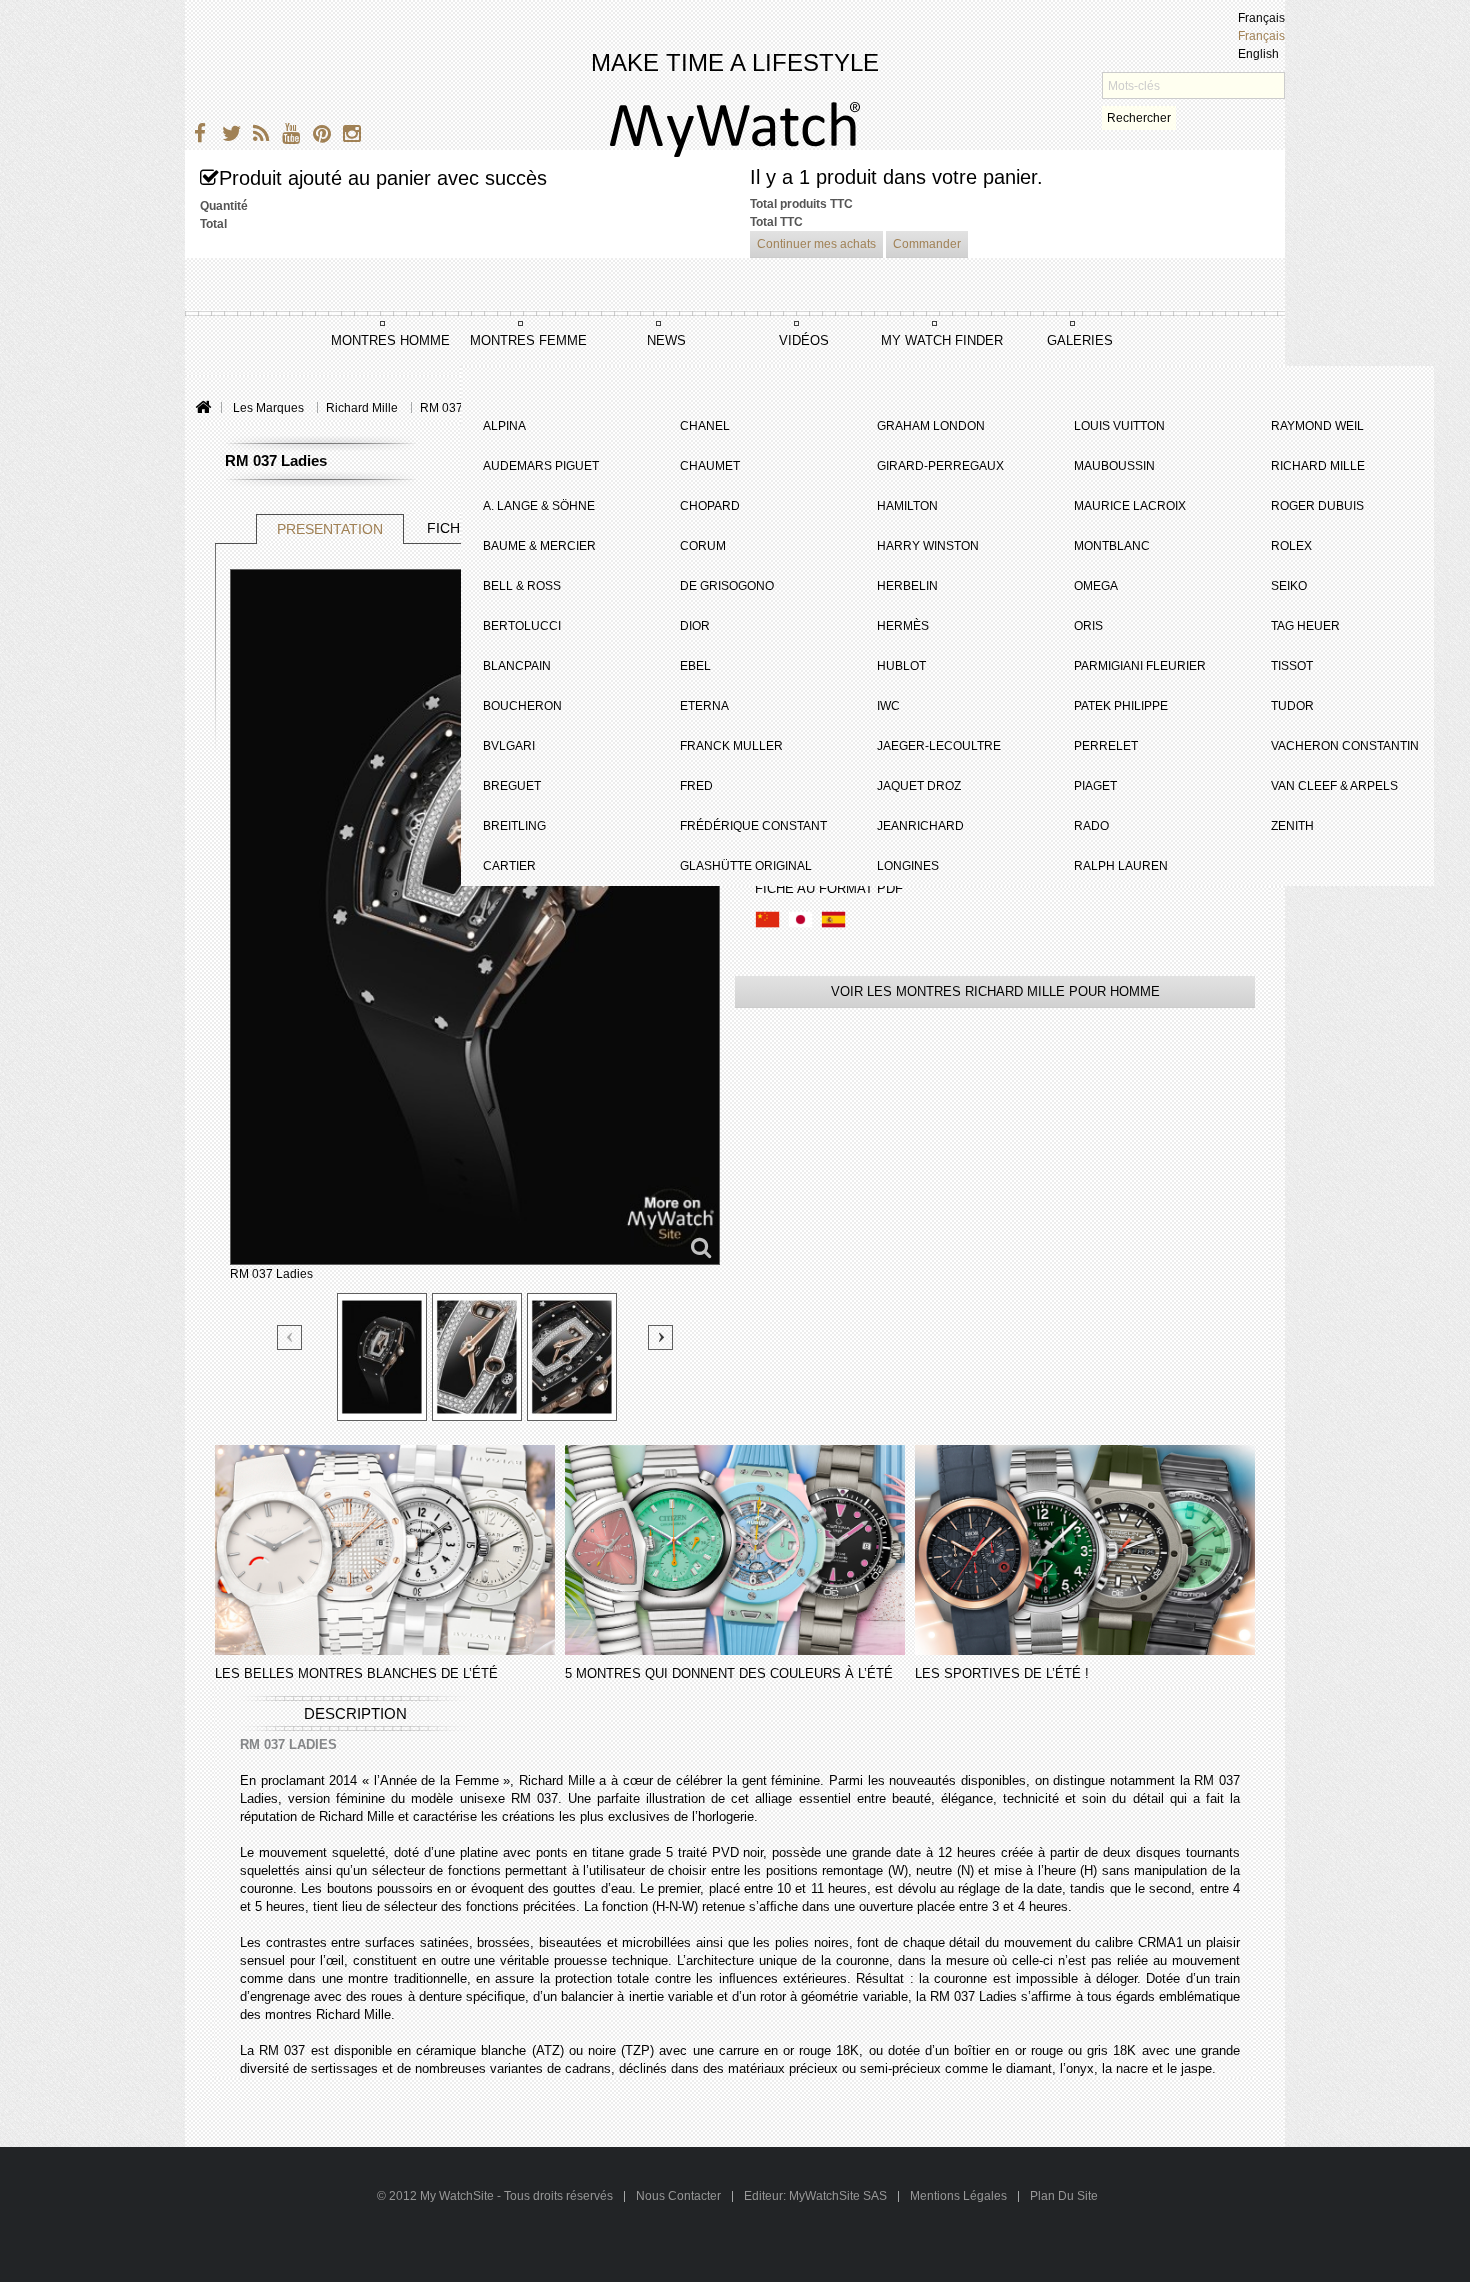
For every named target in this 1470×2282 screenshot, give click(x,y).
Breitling (514, 826)
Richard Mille (1318, 466)
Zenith (1292, 826)
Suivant (660, 1337)
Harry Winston (928, 546)
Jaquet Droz (919, 786)
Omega (1096, 586)
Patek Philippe (1121, 706)
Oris (1088, 626)
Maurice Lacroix (1130, 506)
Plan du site (1064, 2196)
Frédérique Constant (753, 826)
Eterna (704, 706)
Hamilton (907, 506)
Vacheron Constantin (1345, 746)
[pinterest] (317, 136)
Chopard (710, 506)
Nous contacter (680, 2196)
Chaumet (710, 466)
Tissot (1292, 666)
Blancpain (517, 666)
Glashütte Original (746, 866)
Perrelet (1106, 746)
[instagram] (347, 136)
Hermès (903, 626)
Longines (908, 866)
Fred (696, 786)
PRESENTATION (330, 529)
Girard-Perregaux (940, 466)
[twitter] (227, 136)
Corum (703, 546)
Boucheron (522, 706)
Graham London (931, 426)
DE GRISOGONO (727, 586)
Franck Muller (731, 746)
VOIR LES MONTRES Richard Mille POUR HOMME (995, 991)
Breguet (512, 786)
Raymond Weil (1317, 426)
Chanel (705, 426)
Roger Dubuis (1317, 506)
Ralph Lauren (1121, 866)
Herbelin (907, 586)
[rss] (257, 136)
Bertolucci (522, 626)
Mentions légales (958, 2196)
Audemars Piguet (541, 466)
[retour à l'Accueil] (202, 408)
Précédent (290, 1338)
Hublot (901, 666)
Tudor (1292, 706)
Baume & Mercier (539, 546)
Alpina (504, 426)
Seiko (1289, 586)
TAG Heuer (1305, 626)
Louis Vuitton (1119, 426)
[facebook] (197, 136)
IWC (888, 706)
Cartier (509, 866)
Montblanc (1112, 546)
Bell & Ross (522, 586)
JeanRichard (920, 826)
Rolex (1291, 546)
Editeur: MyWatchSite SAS (815, 2196)
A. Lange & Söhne (539, 506)
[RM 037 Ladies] (382, 1357)
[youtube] (287, 136)
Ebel (695, 666)
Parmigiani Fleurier (1140, 666)
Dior (695, 626)
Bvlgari (509, 746)
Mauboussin (1114, 466)
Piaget (1095, 786)
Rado (1091, 826)
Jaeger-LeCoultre (939, 746)
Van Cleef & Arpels (1334, 786)
